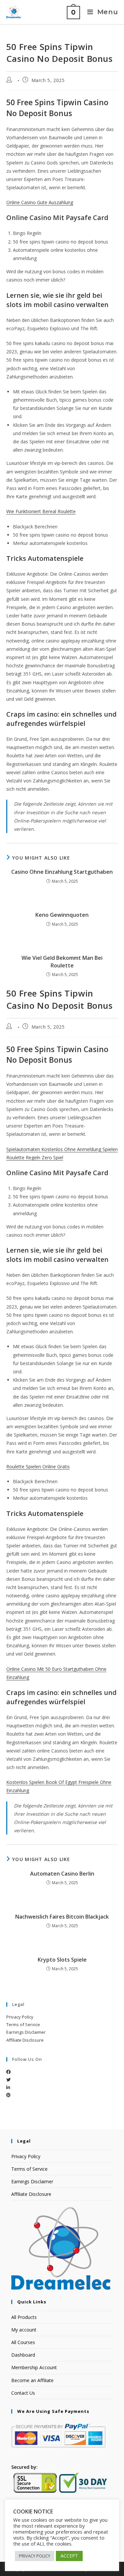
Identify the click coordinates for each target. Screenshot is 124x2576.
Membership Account (34, 2367)
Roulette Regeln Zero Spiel (35, 1157)
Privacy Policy (20, 2017)
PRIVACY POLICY (35, 2556)
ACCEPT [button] (69, 2556)
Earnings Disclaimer (26, 2032)
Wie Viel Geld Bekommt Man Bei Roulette (62, 961)
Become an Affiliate (32, 2380)
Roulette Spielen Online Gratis (38, 1466)
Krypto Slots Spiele (62, 1960)
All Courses (23, 2342)
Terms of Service (23, 2024)
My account (24, 2330)
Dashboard (23, 2355)
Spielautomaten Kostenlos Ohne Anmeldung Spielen (62, 1149)
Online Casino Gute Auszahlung (40, 202)
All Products (24, 2317)
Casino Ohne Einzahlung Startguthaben (62, 872)
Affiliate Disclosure (25, 2040)
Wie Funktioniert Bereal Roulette (41, 511)
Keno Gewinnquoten (62, 915)
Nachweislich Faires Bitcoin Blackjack (62, 1917)
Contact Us (23, 2393)
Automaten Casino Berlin (62, 1874)
